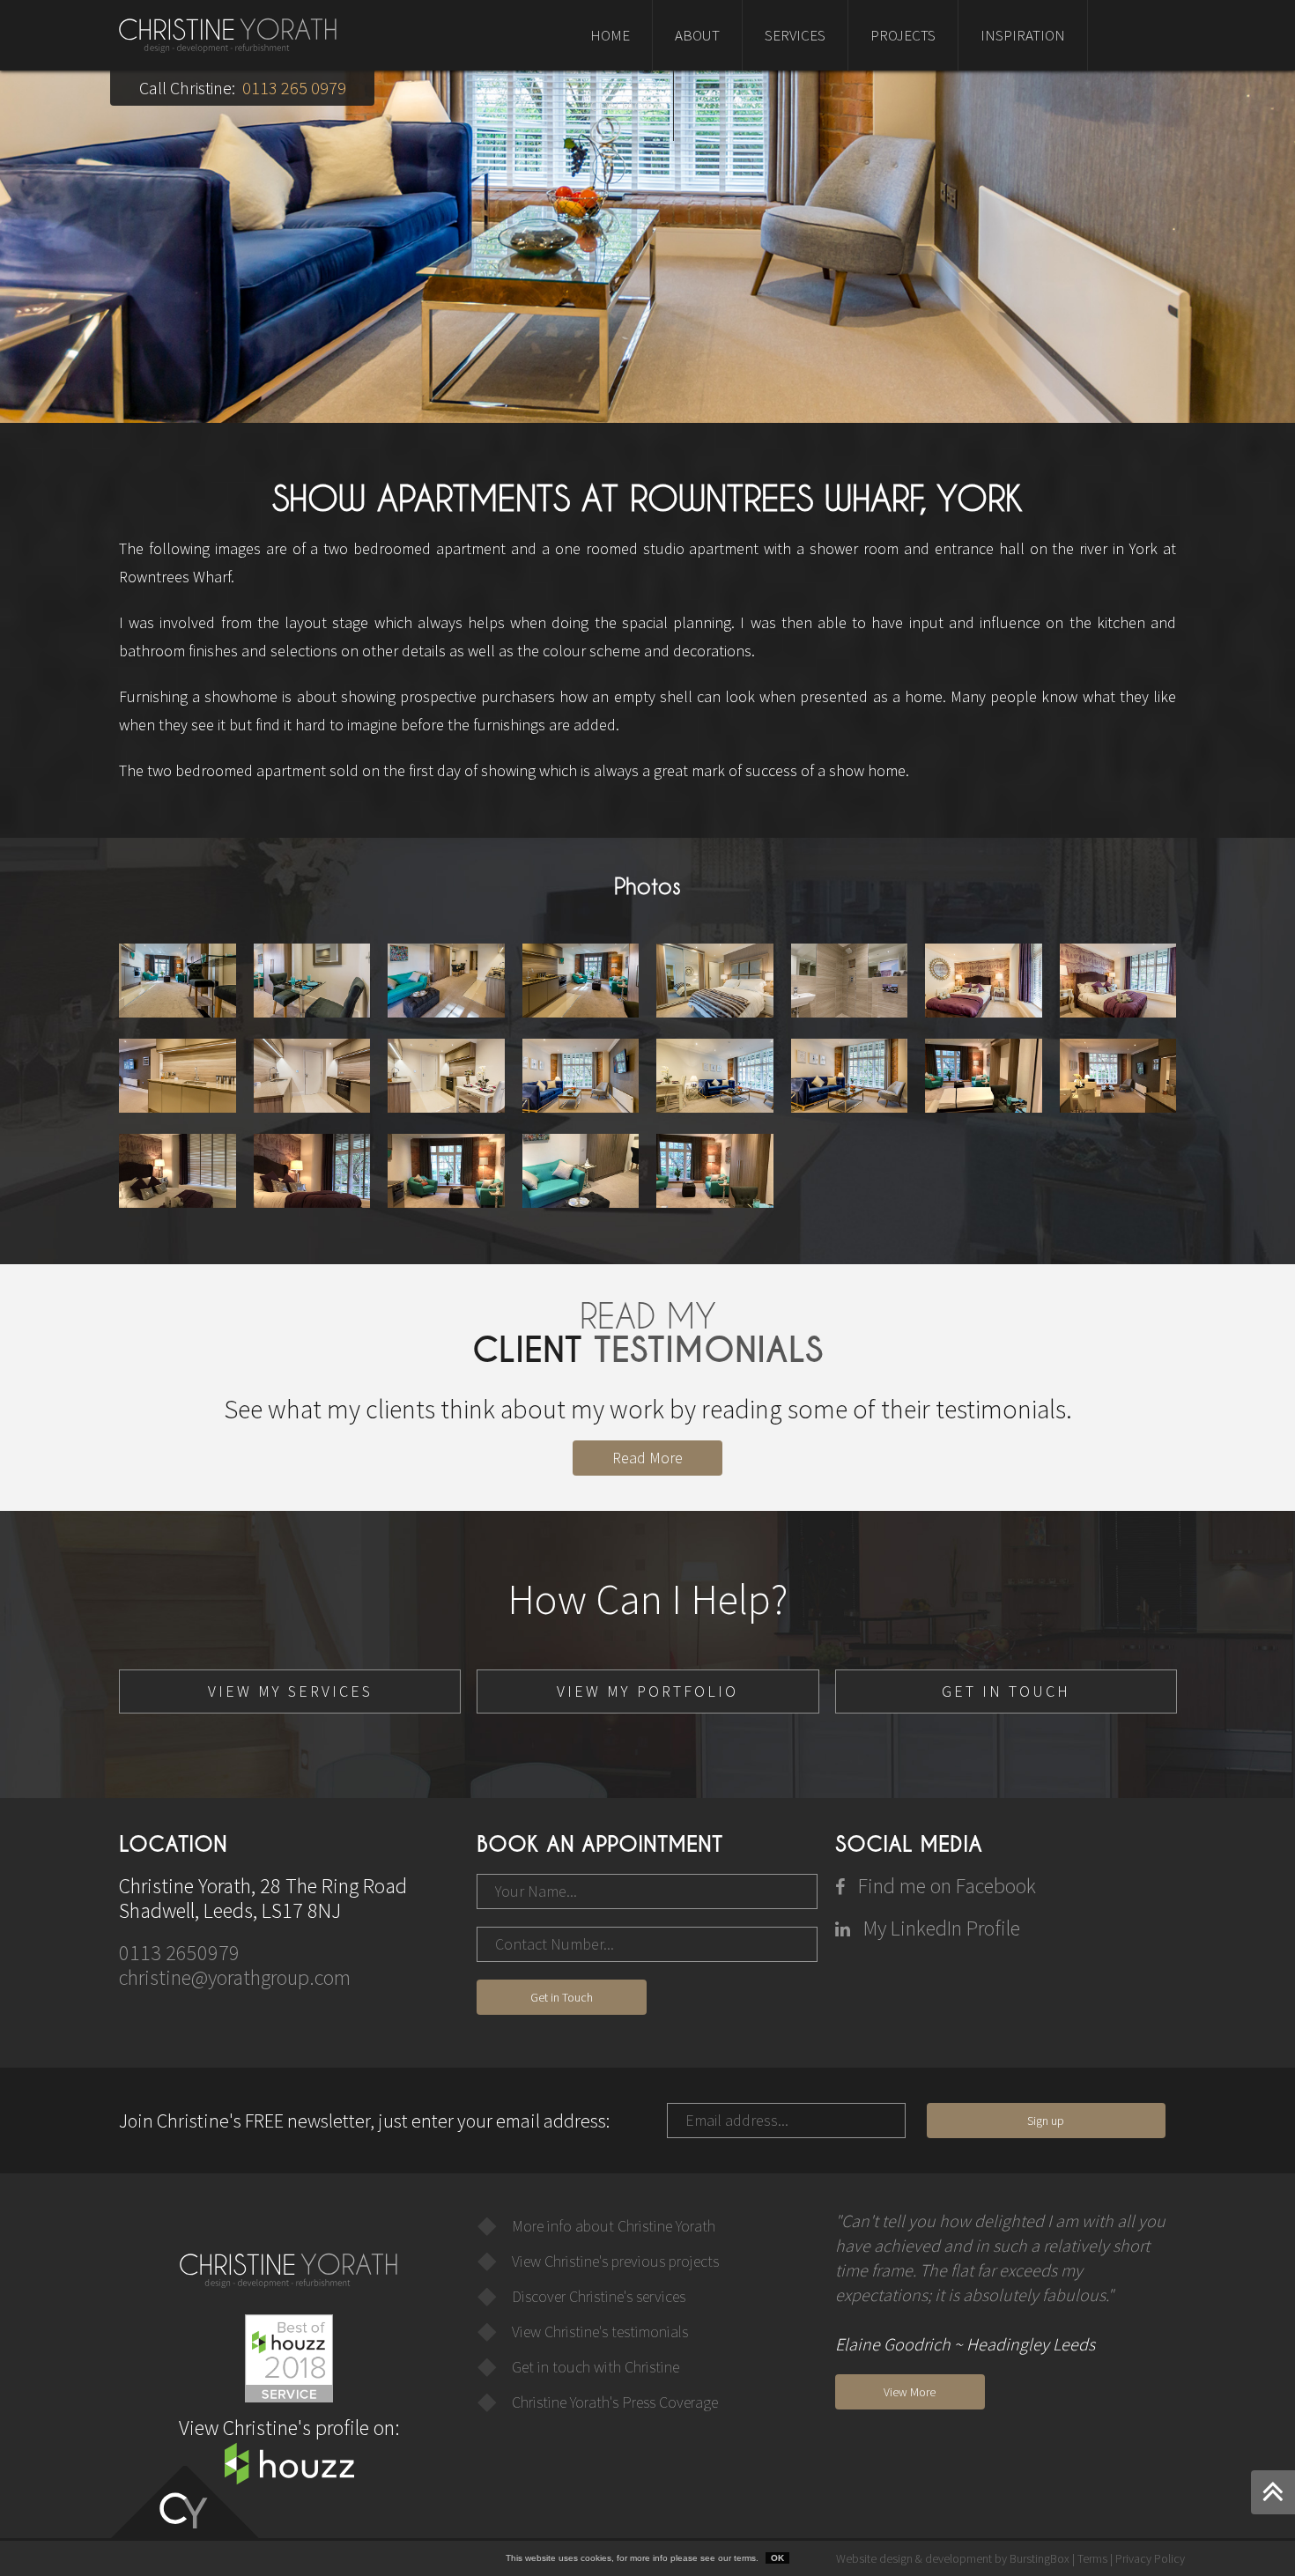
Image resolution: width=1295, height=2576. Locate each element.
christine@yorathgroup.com (235, 1977)
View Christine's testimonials (600, 2332)
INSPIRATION (1023, 35)
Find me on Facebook (945, 1886)
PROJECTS (903, 35)
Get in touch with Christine (596, 2367)
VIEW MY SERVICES (290, 1691)
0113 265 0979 (294, 88)
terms (745, 2558)
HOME (610, 35)
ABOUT (697, 35)
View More (910, 2392)
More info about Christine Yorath (614, 2226)
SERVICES (795, 35)
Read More (647, 1458)
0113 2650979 (179, 1953)
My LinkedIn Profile (940, 1928)
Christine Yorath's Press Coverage (615, 2402)
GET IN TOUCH (1006, 1691)
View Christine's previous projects (615, 2261)
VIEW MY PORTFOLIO (647, 1691)
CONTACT (621, 106)
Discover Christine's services (599, 2296)
